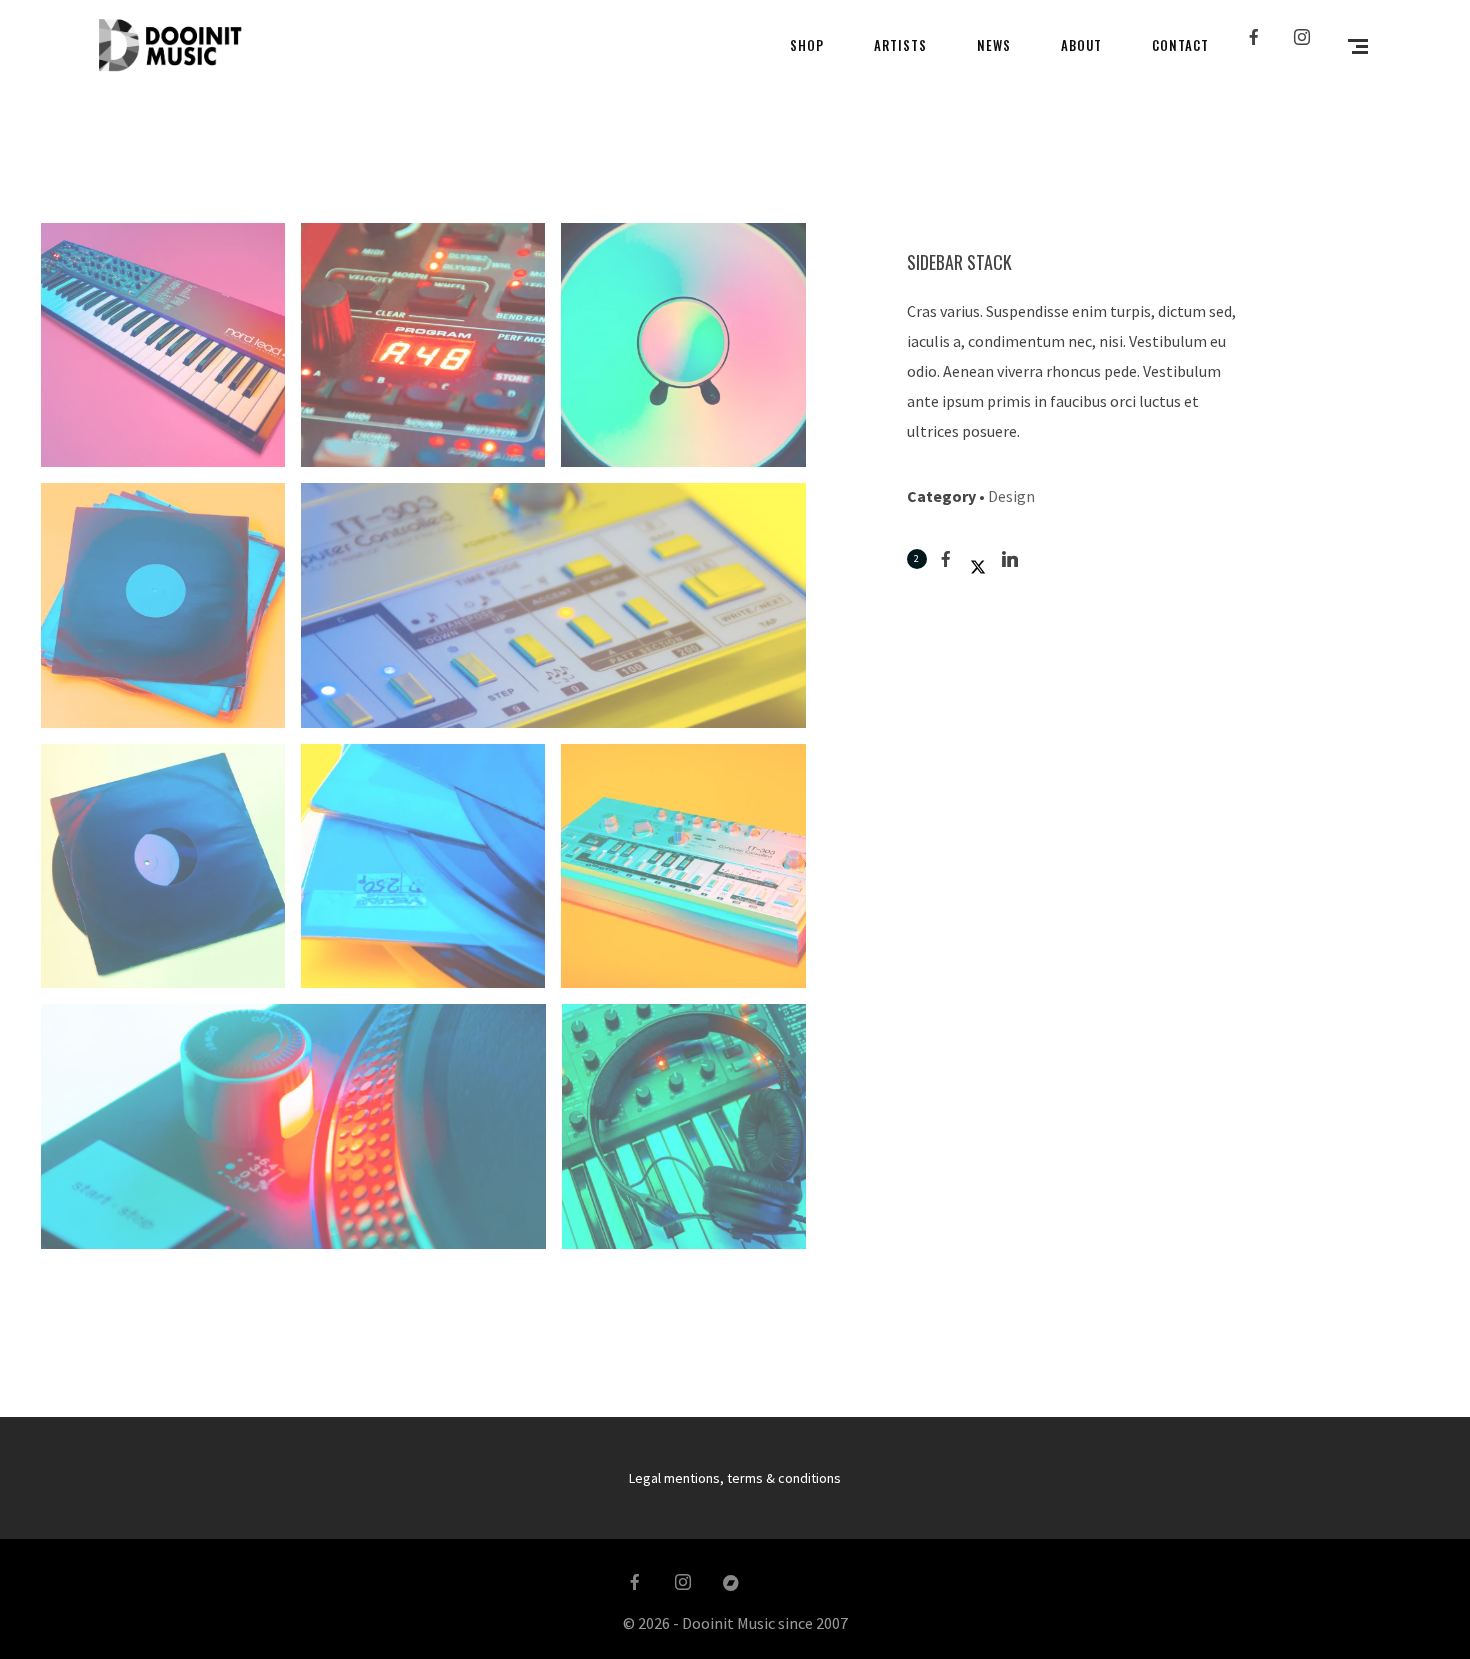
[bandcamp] (731, 1583)
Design (1011, 496)
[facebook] (1262, 45)
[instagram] (1310, 45)
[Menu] (1358, 45)
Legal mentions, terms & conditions (735, 1478)
